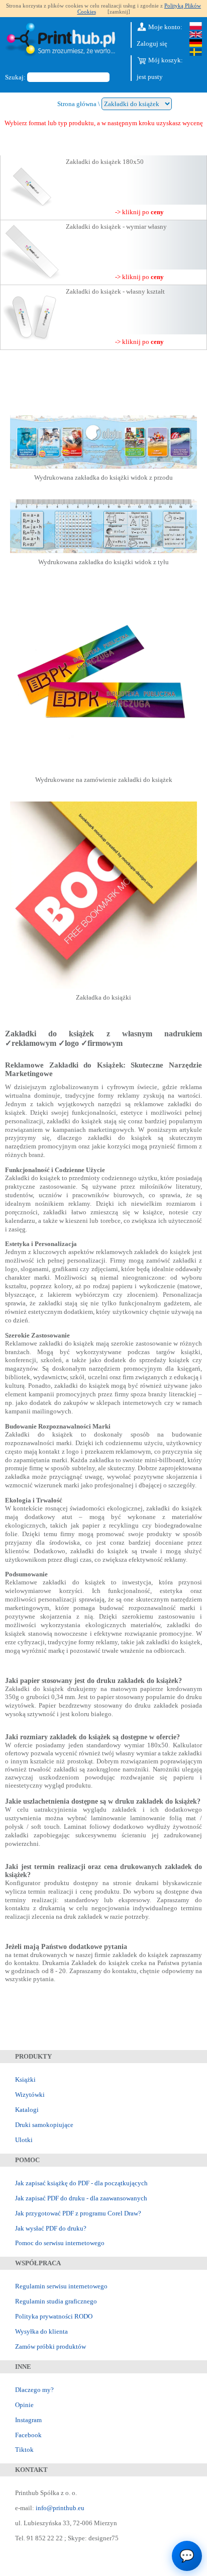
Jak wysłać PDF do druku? (51, 2228)
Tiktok (24, 2450)
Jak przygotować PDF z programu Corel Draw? (78, 2213)
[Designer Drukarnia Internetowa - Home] (63, 41)
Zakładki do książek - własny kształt (115, 291)
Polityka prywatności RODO (54, 2316)
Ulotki (24, 2140)
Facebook (28, 2435)
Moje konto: (165, 27)
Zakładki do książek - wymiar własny (116, 227)
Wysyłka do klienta (41, 2331)
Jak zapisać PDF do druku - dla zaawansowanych (81, 2198)
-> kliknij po (139, 212)
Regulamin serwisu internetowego (61, 2286)
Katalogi (27, 2110)
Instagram (28, 2420)
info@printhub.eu (60, 2508)
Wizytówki (30, 2095)
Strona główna (77, 104)
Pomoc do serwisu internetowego (60, 2243)
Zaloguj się (152, 43)
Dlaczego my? (34, 2390)
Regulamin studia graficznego (56, 2301)
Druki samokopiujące (44, 2125)
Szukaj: (15, 77)
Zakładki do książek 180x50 (105, 162)
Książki (25, 2079)
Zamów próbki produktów (50, 2346)
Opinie (24, 2405)
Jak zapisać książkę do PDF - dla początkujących (81, 2183)
